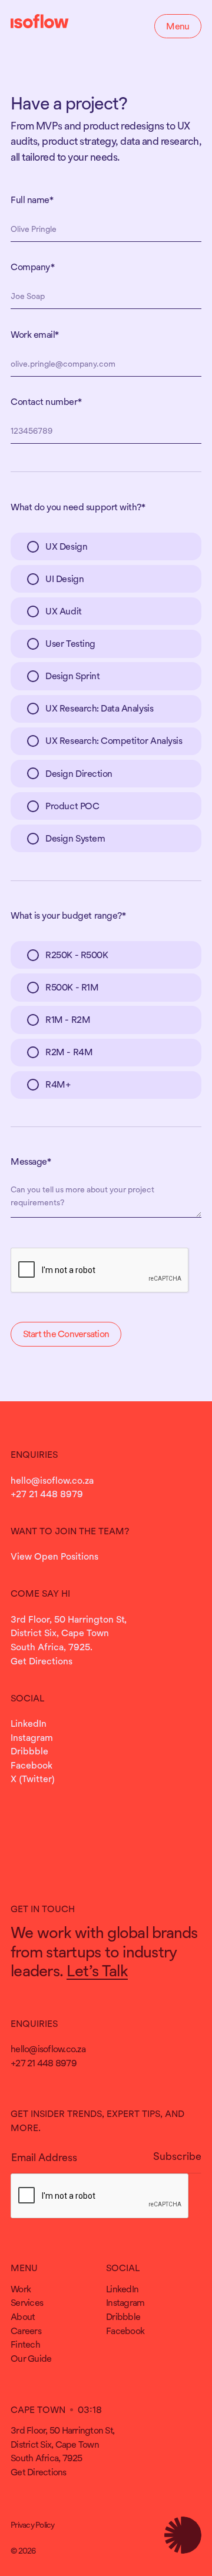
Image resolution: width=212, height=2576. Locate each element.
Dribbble (29, 1751)
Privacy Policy (33, 2525)
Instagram (32, 1737)
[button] (178, 26)
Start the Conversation (66, 1334)
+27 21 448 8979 (47, 1494)
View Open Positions (54, 1556)
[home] (40, 23)
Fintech (25, 2344)
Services (27, 2302)
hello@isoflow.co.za (52, 1480)
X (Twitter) (33, 1779)
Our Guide (31, 2358)
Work (21, 2289)
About (23, 2316)
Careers (26, 2331)
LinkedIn (29, 1723)
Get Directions (42, 1661)
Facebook (32, 1765)
